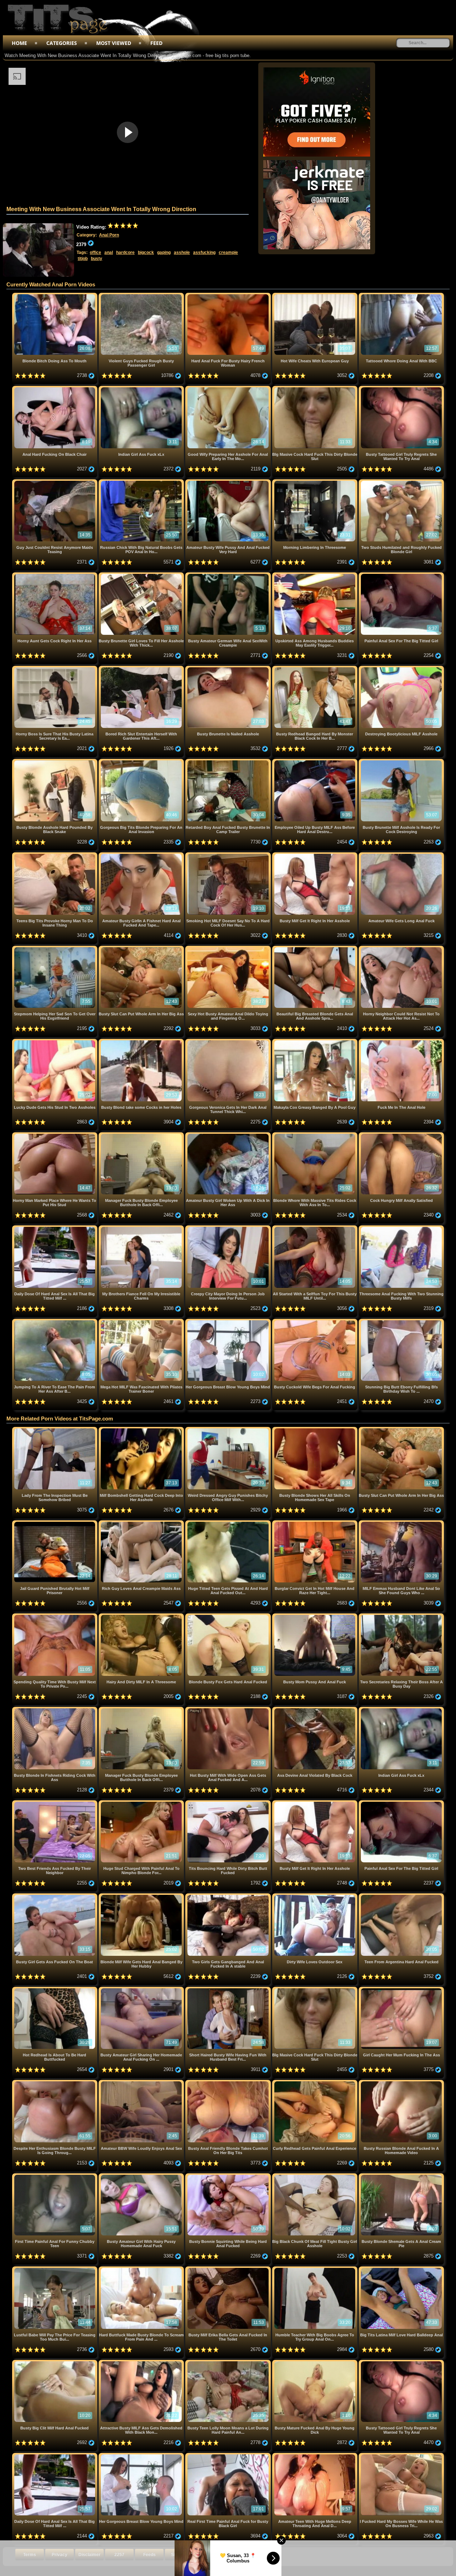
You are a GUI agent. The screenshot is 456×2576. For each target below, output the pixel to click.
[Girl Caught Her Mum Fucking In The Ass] (401, 1990)
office (95, 253)
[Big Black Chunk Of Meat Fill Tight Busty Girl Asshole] (315, 2176)
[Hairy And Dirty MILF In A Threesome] (142, 1616)
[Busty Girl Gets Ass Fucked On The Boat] (55, 1896)
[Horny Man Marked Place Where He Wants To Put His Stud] (55, 1135)
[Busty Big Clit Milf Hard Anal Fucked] (55, 2363)
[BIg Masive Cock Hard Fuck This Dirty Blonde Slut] (315, 389)
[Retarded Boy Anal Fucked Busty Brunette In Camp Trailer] (229, 762)
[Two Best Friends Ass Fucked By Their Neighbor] (55, 1803)
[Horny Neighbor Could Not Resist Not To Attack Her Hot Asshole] (401, 948)
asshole (182, 253)
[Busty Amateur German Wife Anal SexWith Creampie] (229, 575)
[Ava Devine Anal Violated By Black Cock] (315, 1710)
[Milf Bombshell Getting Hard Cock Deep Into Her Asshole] (142, 1430)
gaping (164, 253)
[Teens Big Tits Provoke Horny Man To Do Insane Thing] (55, 855)
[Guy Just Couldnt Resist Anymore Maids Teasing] (55, 482)
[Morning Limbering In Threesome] (315, 482)
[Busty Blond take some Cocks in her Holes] (142, 1042)
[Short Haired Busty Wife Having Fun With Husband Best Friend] (229, 1990)
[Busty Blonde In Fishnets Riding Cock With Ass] (55, 1710)
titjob (83, 259)
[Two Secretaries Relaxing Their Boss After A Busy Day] (401, 1616)
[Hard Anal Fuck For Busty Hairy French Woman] (229, 295)
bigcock (146, 253)
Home (19, 43)
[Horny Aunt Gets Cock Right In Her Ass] (55, 575)
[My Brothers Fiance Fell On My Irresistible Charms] (142, 1228)
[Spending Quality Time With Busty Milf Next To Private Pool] (55, 1616)
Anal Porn (109, 235)
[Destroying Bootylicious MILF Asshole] (401, 669)
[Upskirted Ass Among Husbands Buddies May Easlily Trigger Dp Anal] (315, 575)
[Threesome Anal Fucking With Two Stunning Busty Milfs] (401, 1228)
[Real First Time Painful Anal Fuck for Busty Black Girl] (229, 2456)
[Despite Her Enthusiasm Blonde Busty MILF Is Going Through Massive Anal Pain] (55, 2083)
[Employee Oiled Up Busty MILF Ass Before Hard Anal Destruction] (315, 762)
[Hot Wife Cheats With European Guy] (315, 295)
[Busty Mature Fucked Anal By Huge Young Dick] (315, 2363)
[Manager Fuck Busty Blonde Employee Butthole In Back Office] (142, 1135)
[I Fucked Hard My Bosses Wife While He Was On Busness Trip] (401, 2456)
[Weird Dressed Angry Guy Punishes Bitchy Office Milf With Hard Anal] (229, 1430)
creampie (228, 253)
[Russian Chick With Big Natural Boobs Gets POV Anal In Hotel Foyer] (142, 482)
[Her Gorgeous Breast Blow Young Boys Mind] (229, 1322)
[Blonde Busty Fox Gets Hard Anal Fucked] (229, 1616)
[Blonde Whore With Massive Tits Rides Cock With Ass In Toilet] (315, 1135)
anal (109, 253)
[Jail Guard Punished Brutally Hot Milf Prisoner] (55, 1523)
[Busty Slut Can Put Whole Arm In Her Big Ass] (142, 948)
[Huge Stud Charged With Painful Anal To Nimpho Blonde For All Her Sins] (142, 1803)
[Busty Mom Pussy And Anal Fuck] (315, 1616)
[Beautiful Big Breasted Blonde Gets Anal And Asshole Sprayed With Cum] (315, 948)
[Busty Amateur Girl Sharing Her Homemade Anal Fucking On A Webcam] (142, 1990)
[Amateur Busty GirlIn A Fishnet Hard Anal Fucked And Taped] (142, 855)
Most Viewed (114, 43)
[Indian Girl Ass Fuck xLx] (142, 389)
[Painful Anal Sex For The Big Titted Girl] (401, 575)
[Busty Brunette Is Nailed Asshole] (229, 669)
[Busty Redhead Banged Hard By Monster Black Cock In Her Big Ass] (315, 669)
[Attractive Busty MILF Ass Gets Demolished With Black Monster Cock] (142, 2363)
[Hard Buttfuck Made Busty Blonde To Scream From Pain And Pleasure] (142, 2269)
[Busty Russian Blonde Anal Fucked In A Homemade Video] (401, 2083)
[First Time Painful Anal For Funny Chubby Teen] (55, 2176)
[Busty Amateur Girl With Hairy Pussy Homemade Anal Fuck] (142, 2176)
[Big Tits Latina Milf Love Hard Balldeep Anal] (401, 2269)
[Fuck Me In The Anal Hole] (401, 1042)
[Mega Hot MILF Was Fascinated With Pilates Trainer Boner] (142, 1322)
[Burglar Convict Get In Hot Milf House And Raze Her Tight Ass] (315, 1523)
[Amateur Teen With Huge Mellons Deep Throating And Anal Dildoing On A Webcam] (315, 2456)
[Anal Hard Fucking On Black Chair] (55, 389)
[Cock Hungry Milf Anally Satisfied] (401, 1135)
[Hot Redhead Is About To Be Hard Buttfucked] (55, 1990)
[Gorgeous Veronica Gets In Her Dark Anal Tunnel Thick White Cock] (229, 1042)
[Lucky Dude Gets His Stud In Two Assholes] (55, 1042)
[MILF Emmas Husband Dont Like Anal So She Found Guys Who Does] (401, 1523)
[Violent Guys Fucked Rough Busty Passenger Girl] (142, 295)
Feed (156, 43)
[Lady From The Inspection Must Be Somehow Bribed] (55, 1430)
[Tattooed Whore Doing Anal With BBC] (401, 295)
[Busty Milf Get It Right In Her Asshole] (315, 855)
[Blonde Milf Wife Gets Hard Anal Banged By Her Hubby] (142, 1896)
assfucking (204, 253)
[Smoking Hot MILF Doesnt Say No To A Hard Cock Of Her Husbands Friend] (229, 855)
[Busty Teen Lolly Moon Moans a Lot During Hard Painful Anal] (229, 2363)
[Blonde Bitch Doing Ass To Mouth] (55, 295)
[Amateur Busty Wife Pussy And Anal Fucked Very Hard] (229, 482)
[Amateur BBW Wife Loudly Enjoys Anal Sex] (142, 2083)
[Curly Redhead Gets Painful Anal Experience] (315, 2083)
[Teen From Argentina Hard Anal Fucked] (401, 1896)
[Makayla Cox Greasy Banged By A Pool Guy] (315, 1042)
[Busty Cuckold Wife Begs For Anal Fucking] (315, 1322)
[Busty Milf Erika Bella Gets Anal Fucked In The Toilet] (229, 2269)
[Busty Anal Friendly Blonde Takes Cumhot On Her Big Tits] (229, 2083)
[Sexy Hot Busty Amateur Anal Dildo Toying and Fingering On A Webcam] (229, 948)
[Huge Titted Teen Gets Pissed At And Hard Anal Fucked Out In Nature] (229, 1523)
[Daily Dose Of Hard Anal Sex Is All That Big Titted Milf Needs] (55, 1228)
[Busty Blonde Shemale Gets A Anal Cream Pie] (401, 2176)
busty (97, 259)
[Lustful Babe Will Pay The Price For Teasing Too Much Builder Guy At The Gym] (55, 2269)
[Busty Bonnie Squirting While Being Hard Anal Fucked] (229, 2176)
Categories (62, 43)
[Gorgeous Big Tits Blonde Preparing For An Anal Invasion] (142, 762)
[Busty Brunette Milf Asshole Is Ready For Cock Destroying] (401, 762)
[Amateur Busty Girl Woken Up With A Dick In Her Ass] (229, 1135)
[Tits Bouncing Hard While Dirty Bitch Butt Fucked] (229, 1803)
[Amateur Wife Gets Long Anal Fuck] (401, 855)
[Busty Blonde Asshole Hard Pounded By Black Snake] (55, 762)
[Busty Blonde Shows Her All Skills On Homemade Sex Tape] (315, 1430)
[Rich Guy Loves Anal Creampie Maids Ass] (142, 1523)
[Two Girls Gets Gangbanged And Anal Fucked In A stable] (229, 1896)
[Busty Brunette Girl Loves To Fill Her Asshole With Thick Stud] (142, 575)
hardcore (125, 253)
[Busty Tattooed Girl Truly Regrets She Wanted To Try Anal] (401, 389)
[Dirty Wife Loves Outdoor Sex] (315, 1896)
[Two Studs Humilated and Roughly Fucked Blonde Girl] (401, 482)
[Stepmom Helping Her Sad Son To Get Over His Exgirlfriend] (55, 948)
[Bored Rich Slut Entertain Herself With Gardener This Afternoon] (142, 669)
